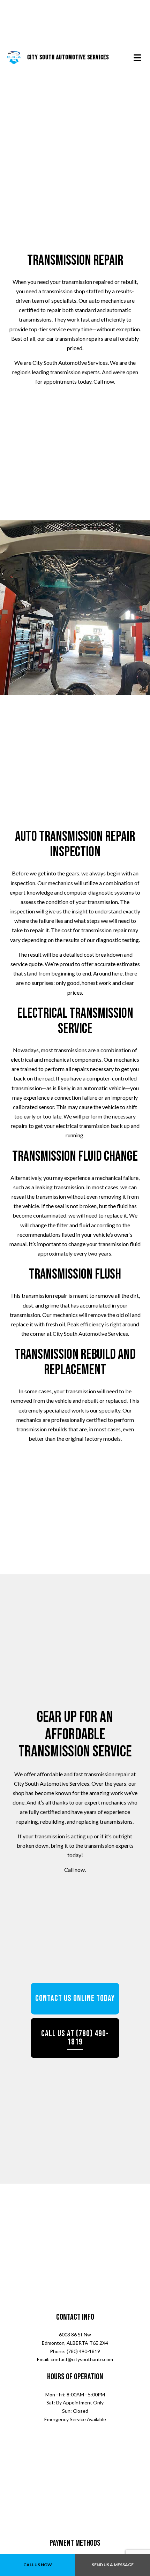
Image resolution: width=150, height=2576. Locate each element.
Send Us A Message (113, 2565)
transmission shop (64, 293)
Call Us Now (38, 2565)
